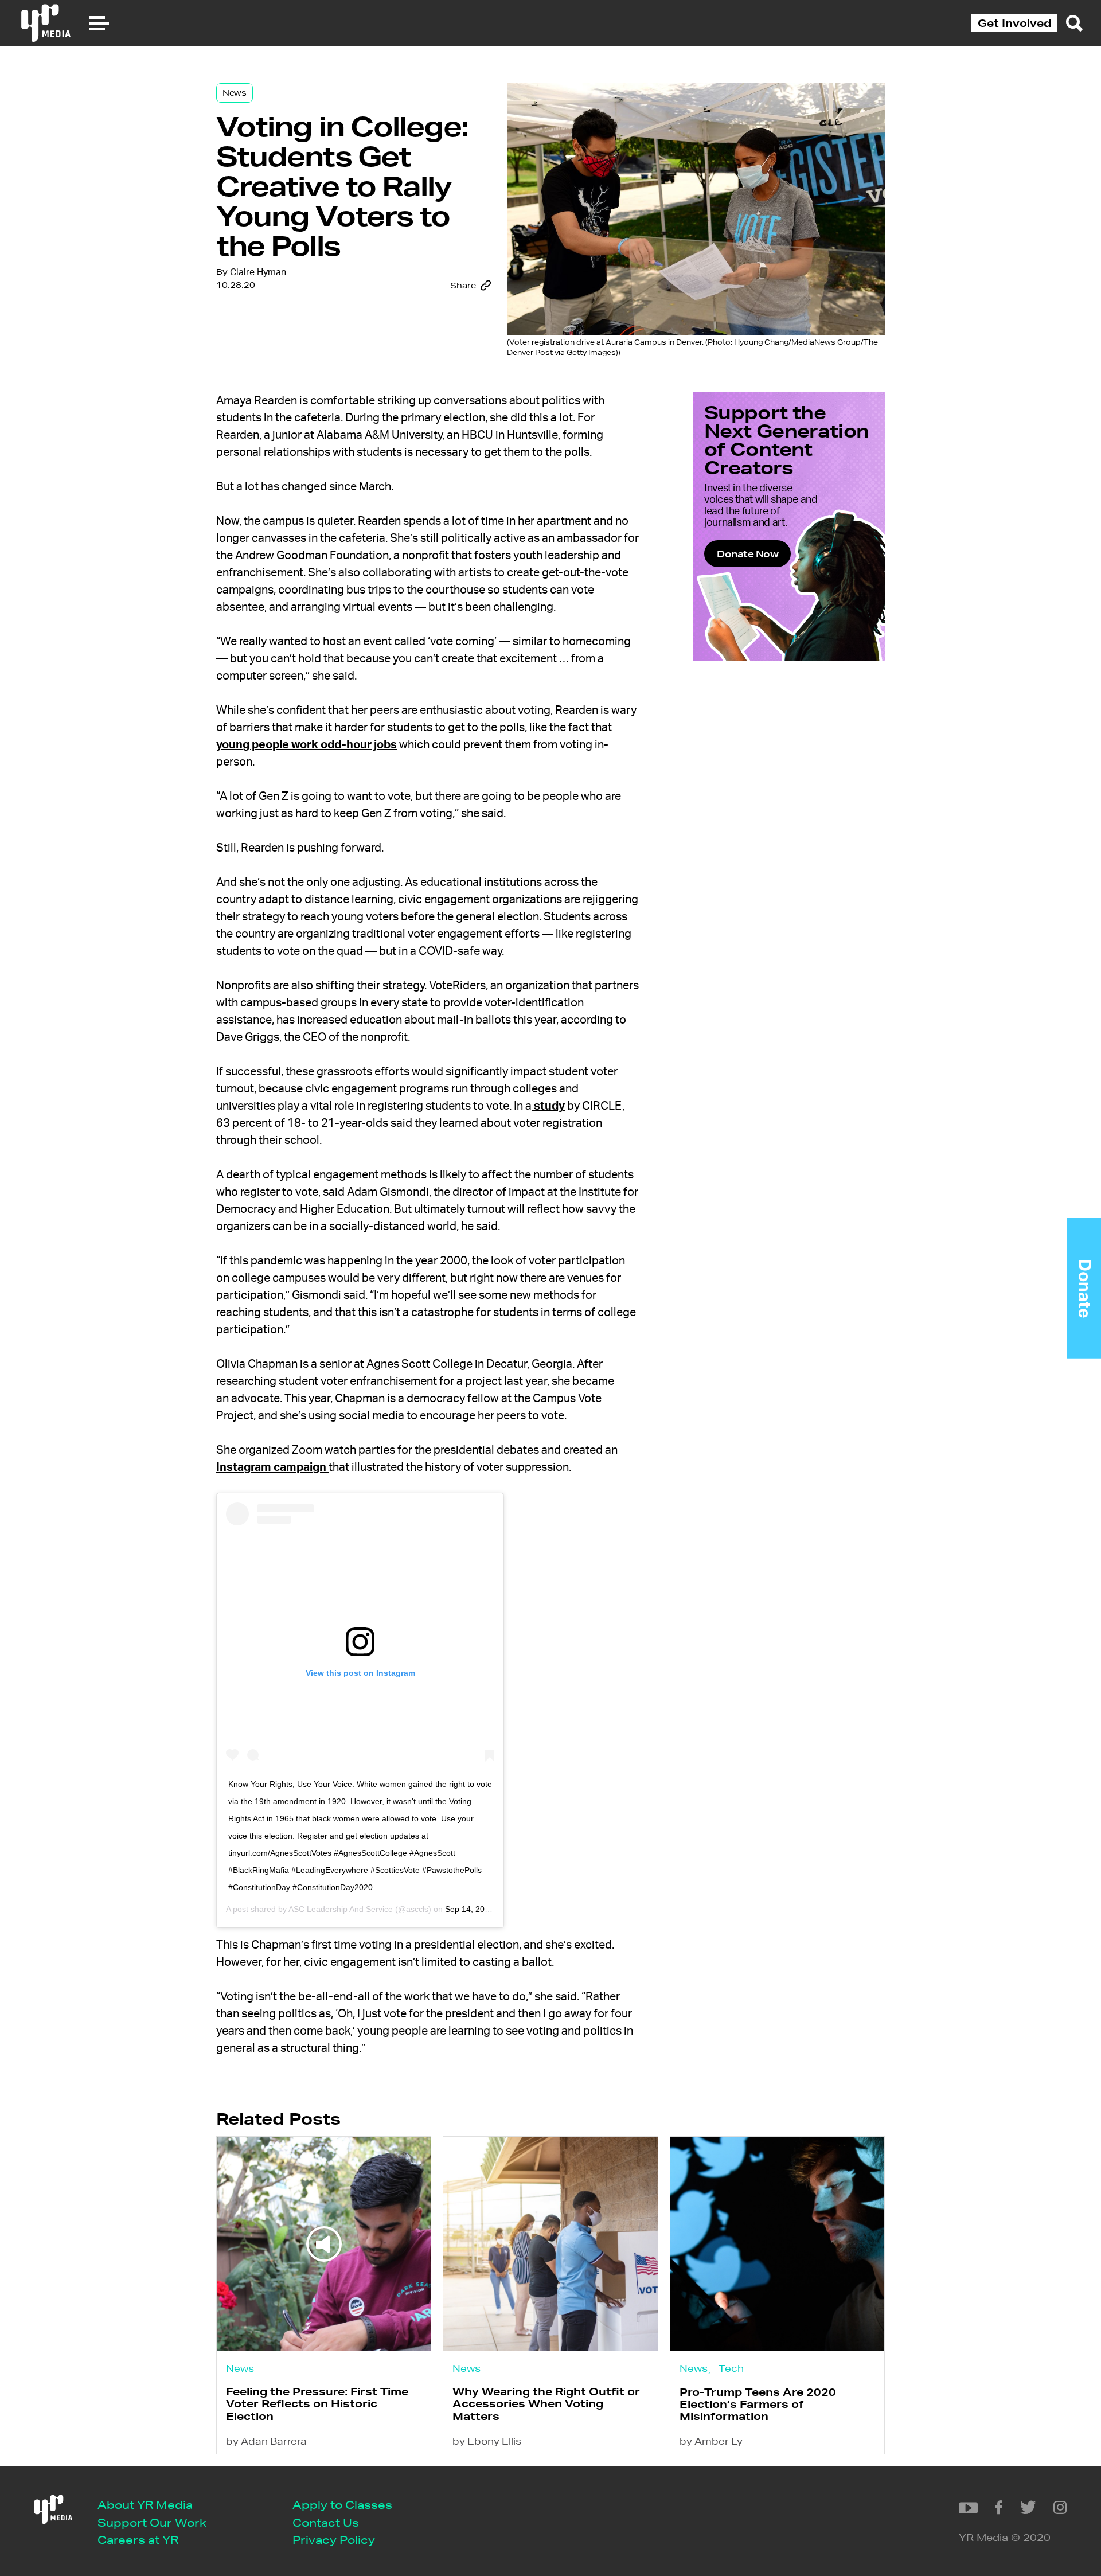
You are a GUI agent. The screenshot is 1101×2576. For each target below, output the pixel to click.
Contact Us (326, 2522)
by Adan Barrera (266, 2441)
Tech (731, 2368)
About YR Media (145, 2505)
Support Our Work (152, 2522)
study (548, 1106)
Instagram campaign (272, 1467)
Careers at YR (138, 2540)
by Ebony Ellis (487, 2441)
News (235, 93)
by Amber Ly (711, 2441)
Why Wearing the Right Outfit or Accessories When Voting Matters (546, 2404)
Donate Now (747, 554)
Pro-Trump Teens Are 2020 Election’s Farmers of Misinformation (758, 2404)
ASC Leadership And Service (341, 1909)
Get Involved (1014, 23)
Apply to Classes (342, 2505)
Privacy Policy (334, 2540)
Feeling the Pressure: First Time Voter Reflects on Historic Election (317, 2404)
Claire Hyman (258, 272)
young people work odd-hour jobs (307, 745)
